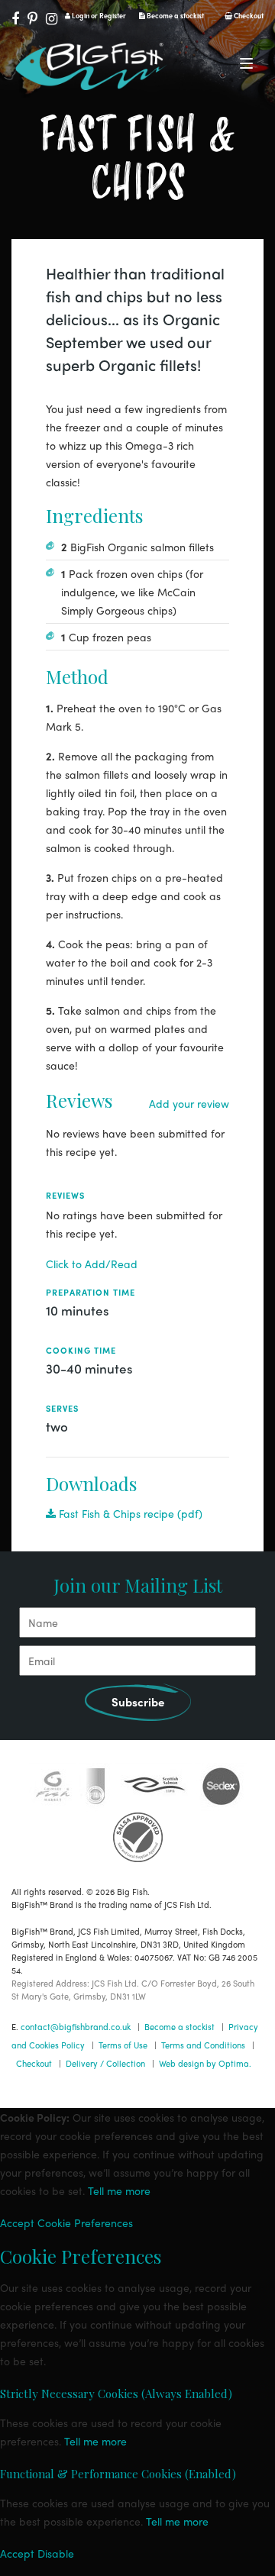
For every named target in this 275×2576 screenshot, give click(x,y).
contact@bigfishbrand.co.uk (76, 2026)
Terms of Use (123, 2045)
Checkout (248, 16)
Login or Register (98, 16)
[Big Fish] (92, 69)
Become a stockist (175, 16)
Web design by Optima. (205, 2063)
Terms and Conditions (203, 2045)
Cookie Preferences (85, 2223)
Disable (56, 2553)
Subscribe (138, 1702)
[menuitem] (137, 1513)
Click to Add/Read (92, 1264)
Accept (17, 2223)
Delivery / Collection (105, 2063)
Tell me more (119, 2190)
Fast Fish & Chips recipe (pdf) (129, 1513)
